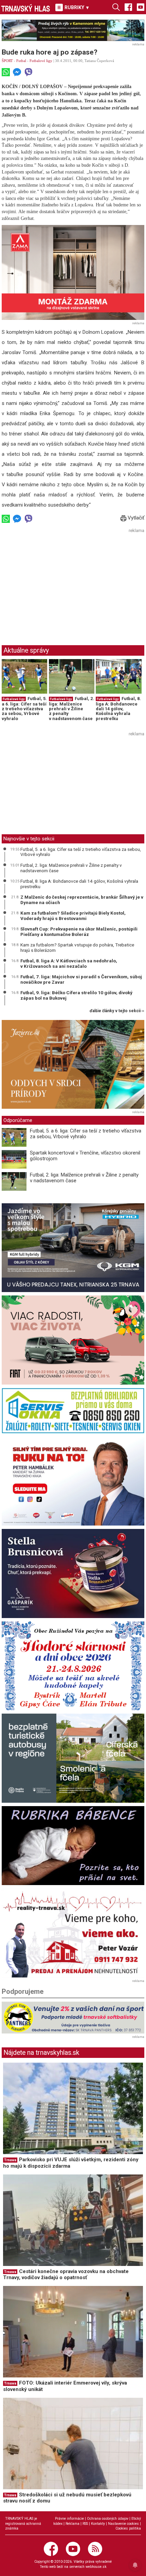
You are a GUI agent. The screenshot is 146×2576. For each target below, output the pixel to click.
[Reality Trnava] (73, 1933)
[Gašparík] (73, 1573)
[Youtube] (141, 7)
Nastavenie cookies (123, 2524)
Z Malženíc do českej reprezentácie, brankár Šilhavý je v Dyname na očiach (82, 900)
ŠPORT (7, 61)
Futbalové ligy (41, 61)
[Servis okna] (73, 1411)
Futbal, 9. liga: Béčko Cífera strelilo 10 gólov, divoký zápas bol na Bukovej (76, 995)
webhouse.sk (96, 2567)
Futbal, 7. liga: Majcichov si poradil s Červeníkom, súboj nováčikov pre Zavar (81, 979)
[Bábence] (73, 1846)
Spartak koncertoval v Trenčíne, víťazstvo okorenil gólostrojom (85, 1156)
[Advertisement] (59, 582)
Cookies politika (128, 2528)
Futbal (21, 61)
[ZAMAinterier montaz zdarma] (73, 272)
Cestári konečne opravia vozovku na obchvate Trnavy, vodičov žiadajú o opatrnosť (66, 2275)
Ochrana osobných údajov (108, 2519)
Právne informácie (69, 2519)
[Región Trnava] (73, 1758)
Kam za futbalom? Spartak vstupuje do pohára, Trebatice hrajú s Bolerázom (77, 947)
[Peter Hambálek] (73, 1481)
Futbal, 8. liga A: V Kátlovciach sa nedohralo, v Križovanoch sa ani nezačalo (69, 963)
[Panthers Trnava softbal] (73, 2018)
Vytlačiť (135, 518)
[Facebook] (128, 7)
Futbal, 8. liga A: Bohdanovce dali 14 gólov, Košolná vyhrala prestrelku (118, 709)
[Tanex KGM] (73, 1248)
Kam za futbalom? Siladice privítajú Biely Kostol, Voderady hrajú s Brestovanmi (73, 916)
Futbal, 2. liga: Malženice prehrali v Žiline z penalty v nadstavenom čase (71, 709)
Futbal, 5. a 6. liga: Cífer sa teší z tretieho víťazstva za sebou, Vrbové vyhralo (24, 709)
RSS (85, 2524)
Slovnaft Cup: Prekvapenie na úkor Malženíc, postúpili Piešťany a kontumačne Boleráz (79, 932)
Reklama (72, 2524)
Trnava (10, 2160)
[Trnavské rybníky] (73, 30)
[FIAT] (73, 1340)
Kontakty (98, 2524)
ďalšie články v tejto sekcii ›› (117, 1011)
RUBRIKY (77, 7)
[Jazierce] (73, 1065)
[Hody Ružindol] (73, 1666)
